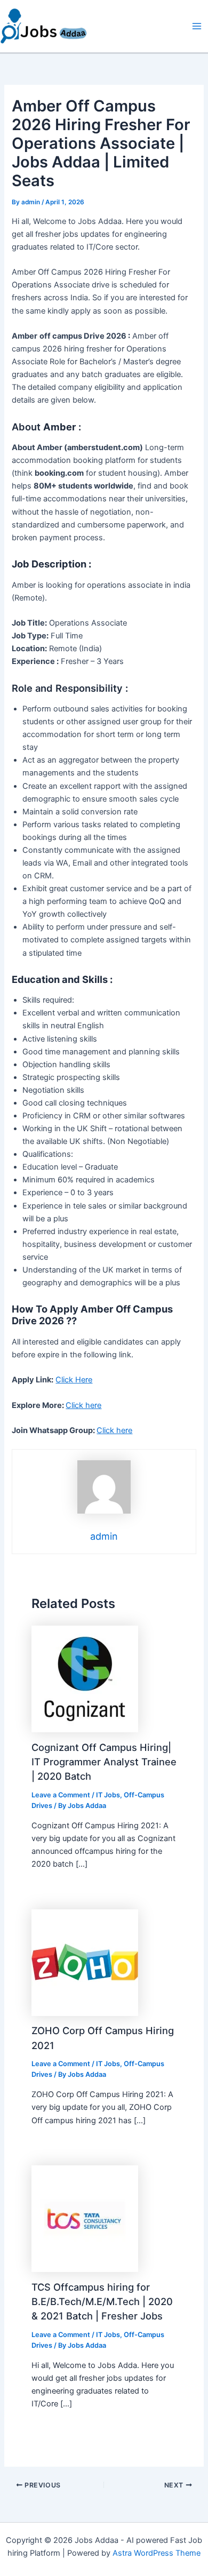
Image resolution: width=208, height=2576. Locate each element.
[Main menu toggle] (197, 26)
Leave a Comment (61, 1795)
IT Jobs (108, 1795)
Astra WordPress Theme (157, 2553)
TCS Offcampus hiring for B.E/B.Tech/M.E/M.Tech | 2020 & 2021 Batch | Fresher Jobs (102, 2302)
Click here (83, 1405)
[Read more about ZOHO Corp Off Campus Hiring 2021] (85, 1962)
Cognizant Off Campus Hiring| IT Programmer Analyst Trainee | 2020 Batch (104, 1762)
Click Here (74, 1380)
